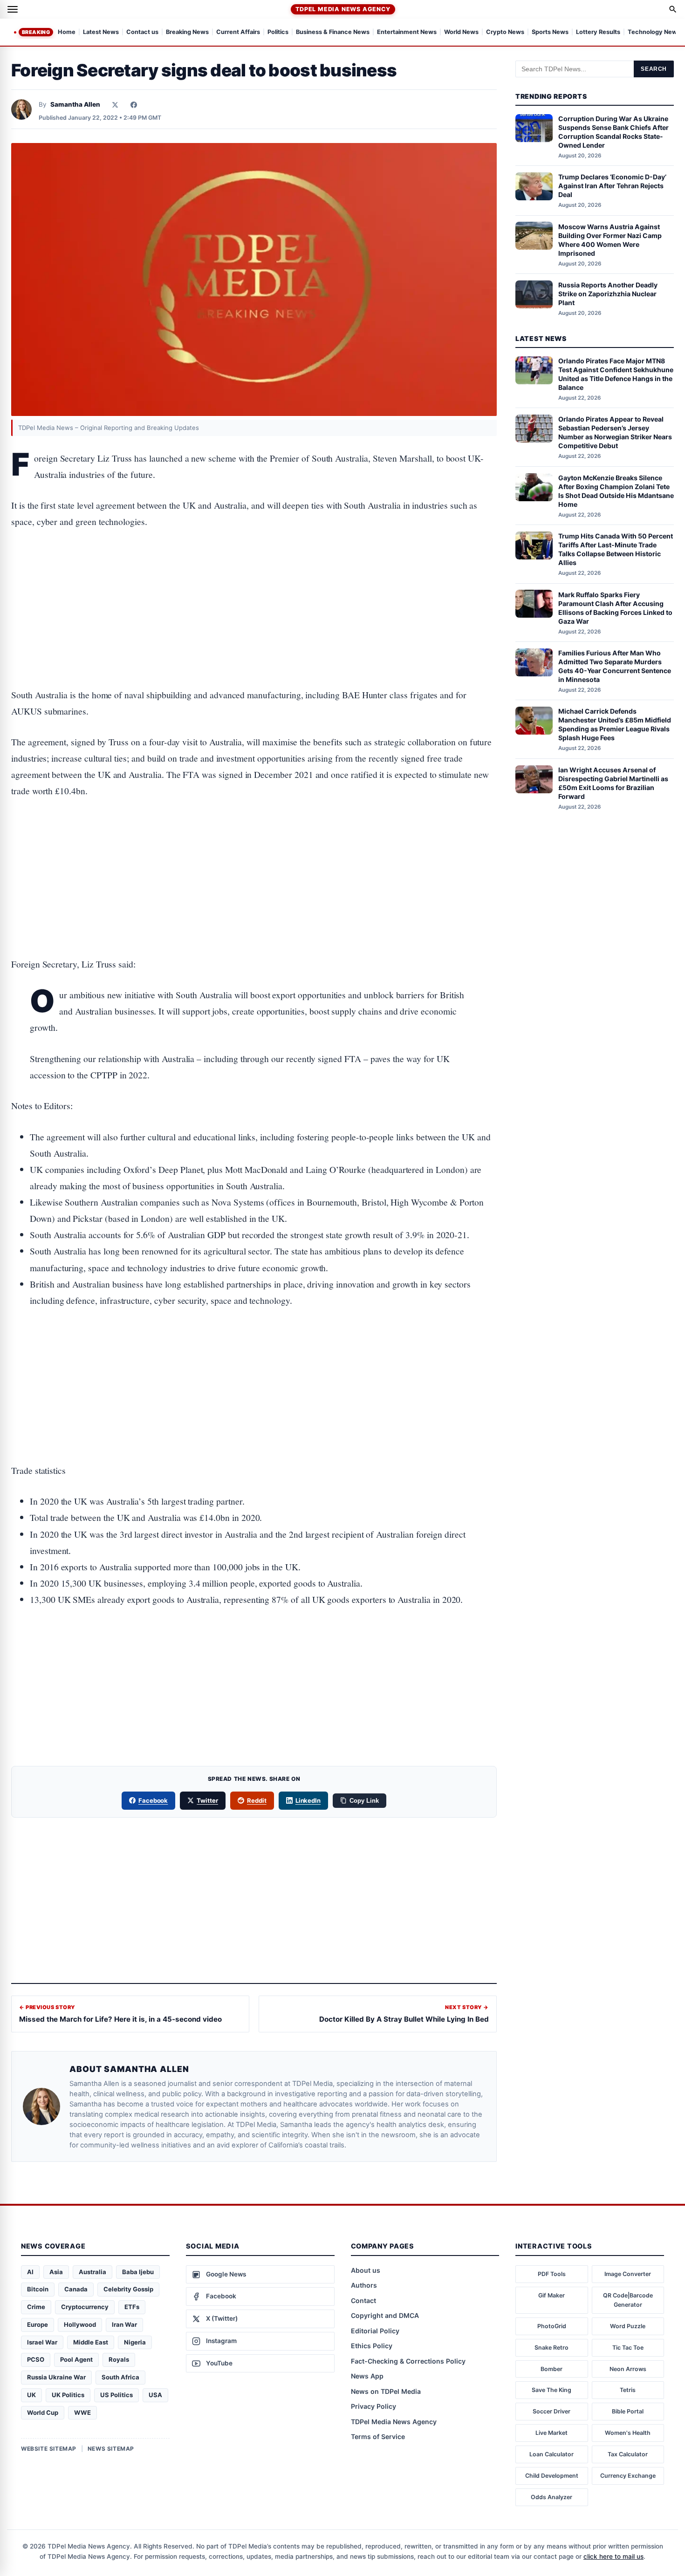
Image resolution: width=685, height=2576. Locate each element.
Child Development (552, 2476)
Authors (364, 2285)
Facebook (153, 1800)
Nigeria (135, 2342)
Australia (92, 2272)
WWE (82, 2412)
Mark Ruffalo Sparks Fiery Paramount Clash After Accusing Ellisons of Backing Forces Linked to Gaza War (615, 607)
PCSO (36, 2359)
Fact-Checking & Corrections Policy (408, 2361)
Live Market (551, 2433)
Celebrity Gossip (128, 2289)
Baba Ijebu (138, 2272)
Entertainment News (407, 32)
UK (31, 2395)
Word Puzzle (628, 2326)
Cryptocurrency (85, 2307)
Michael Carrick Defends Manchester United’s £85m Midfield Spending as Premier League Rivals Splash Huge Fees (615, 724)
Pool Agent (76, 2359)
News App (367, 2376)
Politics (278, 32)
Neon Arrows (628, 2369)
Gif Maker (551, 2295)
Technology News (654, 32)
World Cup (43, 2412)
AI (30, 2272)
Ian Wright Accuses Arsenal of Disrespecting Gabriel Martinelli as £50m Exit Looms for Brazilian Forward (613, 783)
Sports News (550, 32)
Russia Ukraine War (56, 2377)
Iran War (124, 2324)
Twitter (207, 1800)
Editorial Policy (375, 2331)
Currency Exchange (628, 2476)
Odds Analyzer (551, 2497)
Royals (119, 2359)
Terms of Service (378, 2436)
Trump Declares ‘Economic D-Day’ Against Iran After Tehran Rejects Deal (612, 186)
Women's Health (628, 2433)
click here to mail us (613, 2556)
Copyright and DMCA (385, 2315)
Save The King (551, 2390)
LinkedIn (308, 1800)
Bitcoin (38, 2289)
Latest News (101, 32)
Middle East (91, 2342)
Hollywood (80, 2324)
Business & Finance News (333, 32)
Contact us (142, 32)
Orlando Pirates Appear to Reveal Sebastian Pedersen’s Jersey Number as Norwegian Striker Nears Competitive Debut (615, 432)
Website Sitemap (49, 2449)
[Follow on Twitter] (115, 105)
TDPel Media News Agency (343, 9)
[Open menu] (13, 9)
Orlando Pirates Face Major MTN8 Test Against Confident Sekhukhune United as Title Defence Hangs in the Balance (616, 374)
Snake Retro (551, 2348)
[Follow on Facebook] (134, 105)
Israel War (42, 2342)
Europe (38, 2324)
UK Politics (68, 2395)
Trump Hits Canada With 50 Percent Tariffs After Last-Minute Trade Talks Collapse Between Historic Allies (616, 549)
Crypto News (505, 32)
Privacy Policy (373, 2406)
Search (654, 69)
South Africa (120, 2377)
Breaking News (187, 32)
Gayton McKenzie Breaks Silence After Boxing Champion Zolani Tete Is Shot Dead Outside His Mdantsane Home (616, 491)
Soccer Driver (551, 2411)
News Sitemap (111, 2449)
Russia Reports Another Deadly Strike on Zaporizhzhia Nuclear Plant (608, 294)
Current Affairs (238, 32)
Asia (56, 2272)
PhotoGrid (552, 2326)
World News (461, 32)
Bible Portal (628, 2411)
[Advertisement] (254, 579)
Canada (76, 2289)
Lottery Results (598, 32)
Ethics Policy (372, 2346)
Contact (363, 2300)
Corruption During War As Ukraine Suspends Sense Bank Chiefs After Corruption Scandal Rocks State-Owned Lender (613, 132)
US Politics (116, 2395)
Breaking (36, 32)
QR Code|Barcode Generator (628, 2300)
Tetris (628, 2390)
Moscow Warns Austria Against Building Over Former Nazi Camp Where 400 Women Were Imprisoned (610, 239)
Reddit (257, 1800)
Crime (36, 2307)
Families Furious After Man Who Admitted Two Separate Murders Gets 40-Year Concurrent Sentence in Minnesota (615, 666)
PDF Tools (552, 2274)
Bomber (551, 2369)
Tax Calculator (628, 2454)
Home (67, 32)
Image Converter (628, 2274)
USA (155, 2395)
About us (366, 2270)
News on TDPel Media (386, 2391)
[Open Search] (673, 9)
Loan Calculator (551, 2454)
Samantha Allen (75, 104)
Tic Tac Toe (628, 2348)
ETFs (132, 2307)
